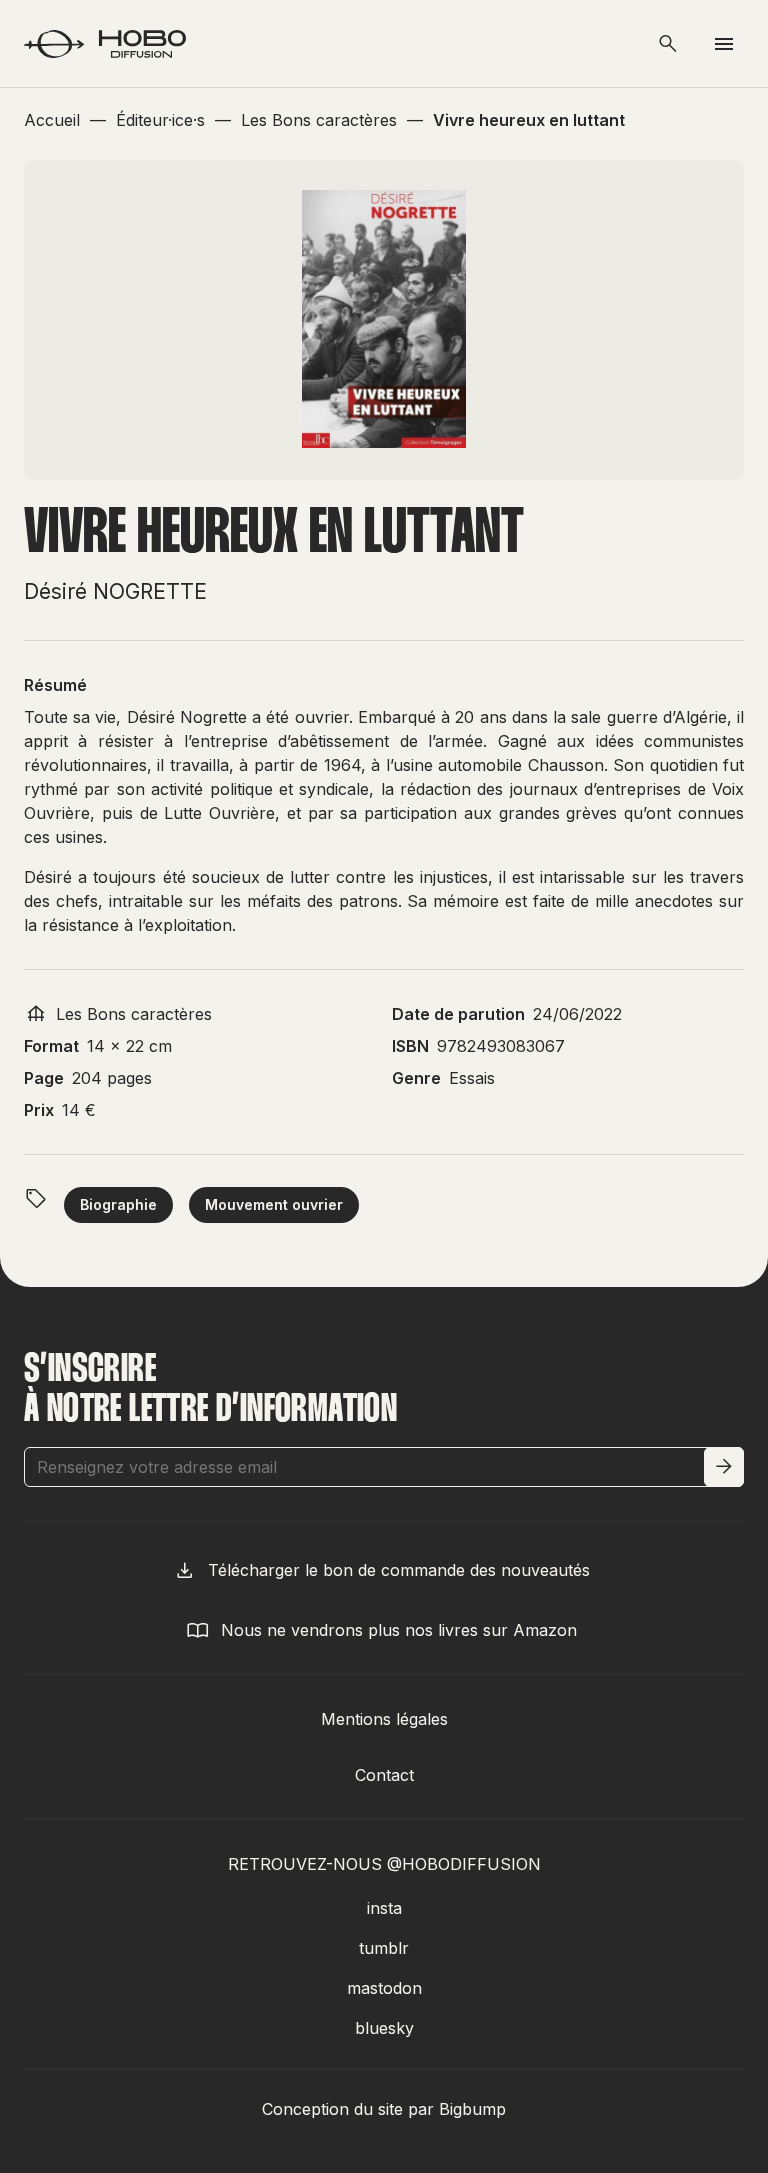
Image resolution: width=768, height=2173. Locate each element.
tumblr (384, 1948)
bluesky (384, 2028)
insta (384, 1908)
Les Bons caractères (134, 1014)
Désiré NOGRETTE (115, 591)
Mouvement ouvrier (274, 1204)
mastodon (384, 1988)
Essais (472, 1078)
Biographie (118, 1204)
